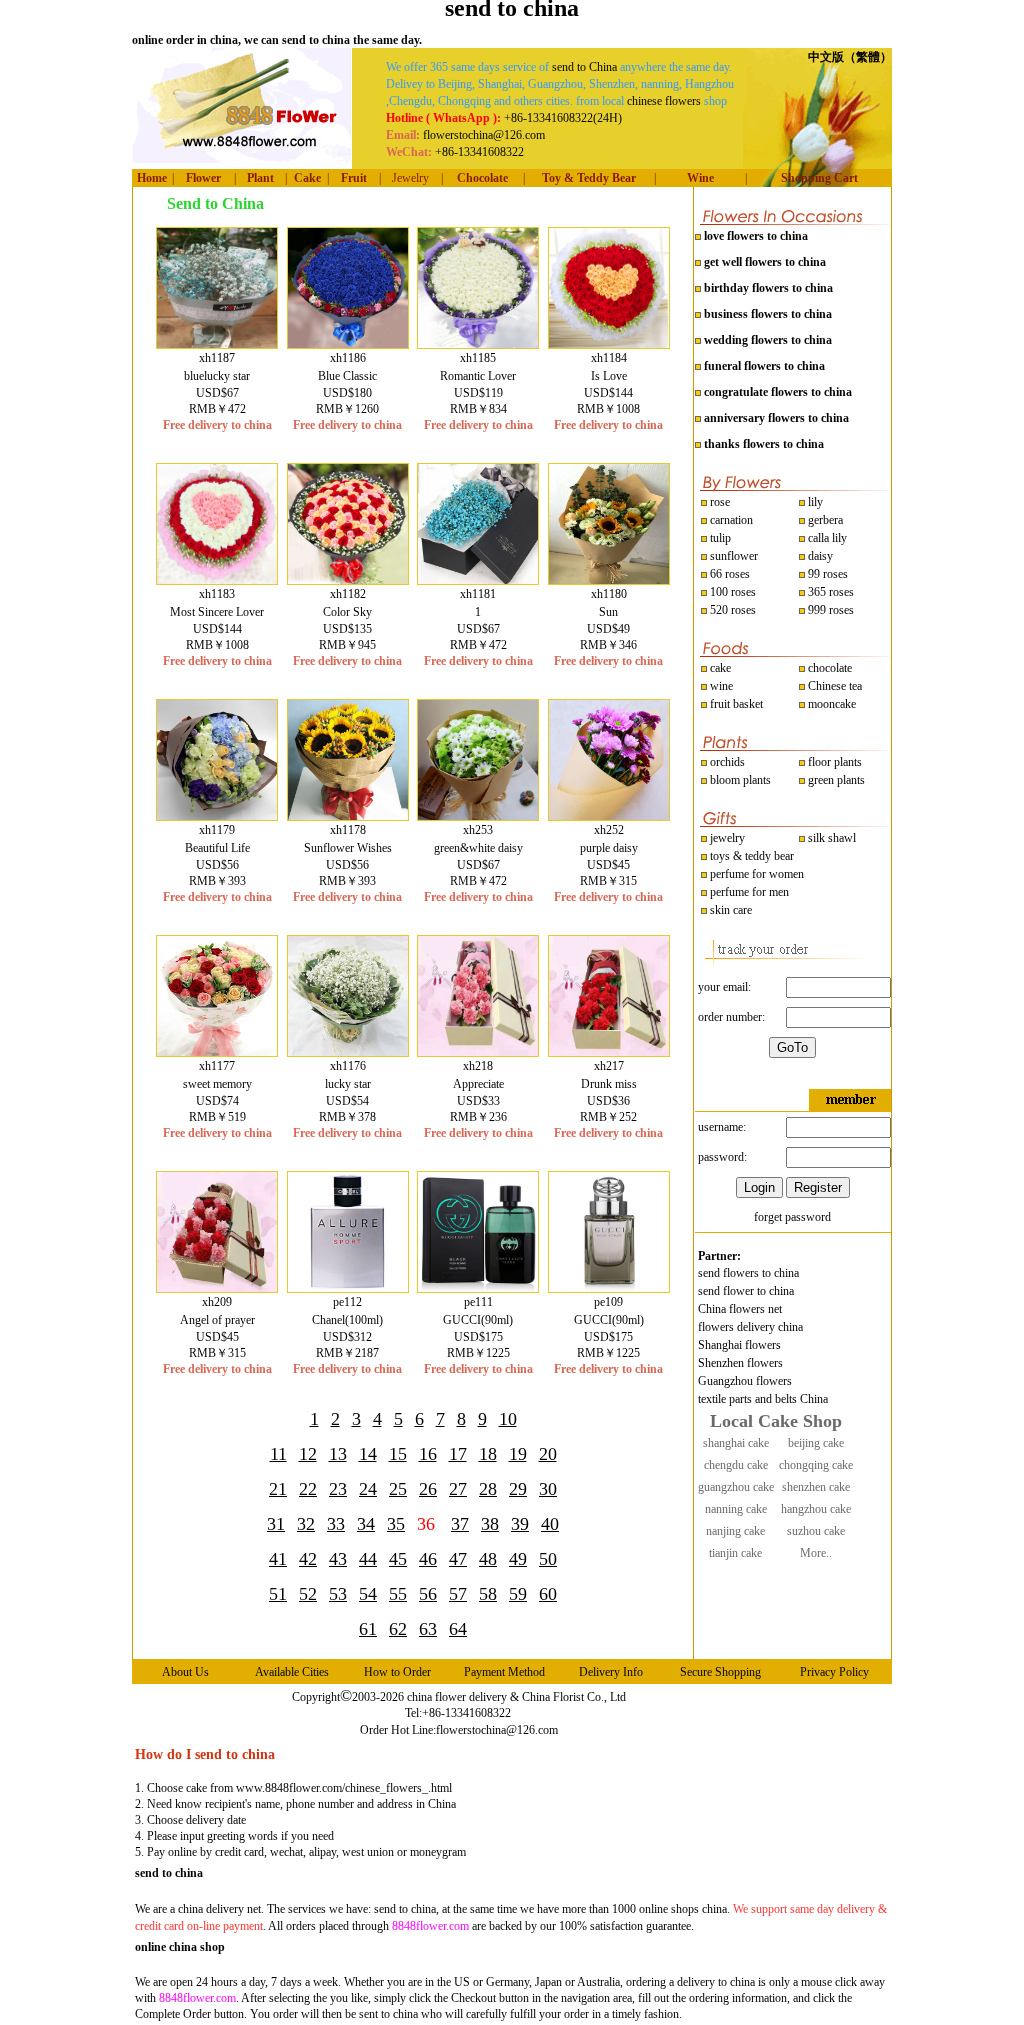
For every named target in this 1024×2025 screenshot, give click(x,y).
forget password (792, 1217)
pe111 (478, 1302)
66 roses (730, 574)
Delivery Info (611, 1672)
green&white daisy (478, 848)
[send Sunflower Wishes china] (348, 816)
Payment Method (504, 1672)
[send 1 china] (478, 580)
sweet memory (217, 1084)
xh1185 (478, 358)
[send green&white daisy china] (478, 816)
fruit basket (736, 704)
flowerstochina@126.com (497, 1730)
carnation (730, 520)
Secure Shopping (720, 1672)
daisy (819, 556)
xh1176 (348, 1066)
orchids (727, 762)
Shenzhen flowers (740, 1363)
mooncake (830, 704)
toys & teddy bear (750, 856)
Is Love (609, 376)
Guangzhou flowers (745, 1381)
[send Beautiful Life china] (217, 816)
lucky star (348, 1084)
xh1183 (217, 594)
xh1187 (217, 358)
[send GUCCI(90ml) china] (478, 1288)
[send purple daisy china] (609, 816)
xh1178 (348, 830)
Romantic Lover (478, 376)
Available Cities (292, 1672)
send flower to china (746, 1291)
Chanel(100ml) (347, 1320)
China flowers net (740, 1309)
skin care (729, 910)
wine (720, 686)
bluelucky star (217, 376)
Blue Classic (347, 376)
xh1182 (348, 594)
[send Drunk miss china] (609, 1052)
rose (720, 502)
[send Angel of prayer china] (217, 1288)
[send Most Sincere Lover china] (217, 580)
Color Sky (347, 612)
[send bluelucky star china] (217, 344)
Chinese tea (833, 686)
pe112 (347, 1302)
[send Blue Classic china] (348, 344)
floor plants (835, 762)
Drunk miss (609, 1084)
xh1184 (609, 358)
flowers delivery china (750, 1327)
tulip (719, 538)
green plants (836, 780)
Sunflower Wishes (348, 848)
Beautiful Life (217, 848)
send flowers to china (748, 1273)
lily (815, 502)
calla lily (826, 538)
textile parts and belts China (763, 1399)
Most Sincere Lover (217, 612)
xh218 (478, 1066)
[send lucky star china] (348, 1052)
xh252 (609, 830)
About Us (185, 1672)
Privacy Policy (834, 1672)
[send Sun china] (609, 580)
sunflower (732, 556)
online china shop (180, 1947)
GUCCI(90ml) (478, 1320)
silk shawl (830, 838)
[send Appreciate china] (478, 1052)
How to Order (397, 1672)
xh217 (609, 1066)
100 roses (731, 592)
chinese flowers (664, 101)
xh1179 (217, 830)
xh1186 (348, 358)
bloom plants (740, 780)
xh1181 (478, 594)
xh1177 (217, 1066)
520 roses (731, 610)
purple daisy (609, 848)
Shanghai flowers (739, 1345)
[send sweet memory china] (217, 1052)
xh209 (217, 1302)
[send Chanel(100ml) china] (348, 1288)
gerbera (824, 520)
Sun (608, 612)
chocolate (828, 668)
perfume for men (748, 892)
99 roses (828, 574)
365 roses (829, 592)
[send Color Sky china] (348, 580)
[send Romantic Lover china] (478, 344)
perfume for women (755, 874)
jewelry (726, 838)
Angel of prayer (217, 1320)
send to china (169, 1873)
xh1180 (609, 594)
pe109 (608, 1302)
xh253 (478, 830)
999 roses (829, 610)
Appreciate (478, 1084)
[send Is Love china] (609, 344)
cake (719, 668)
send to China (584, 67)
